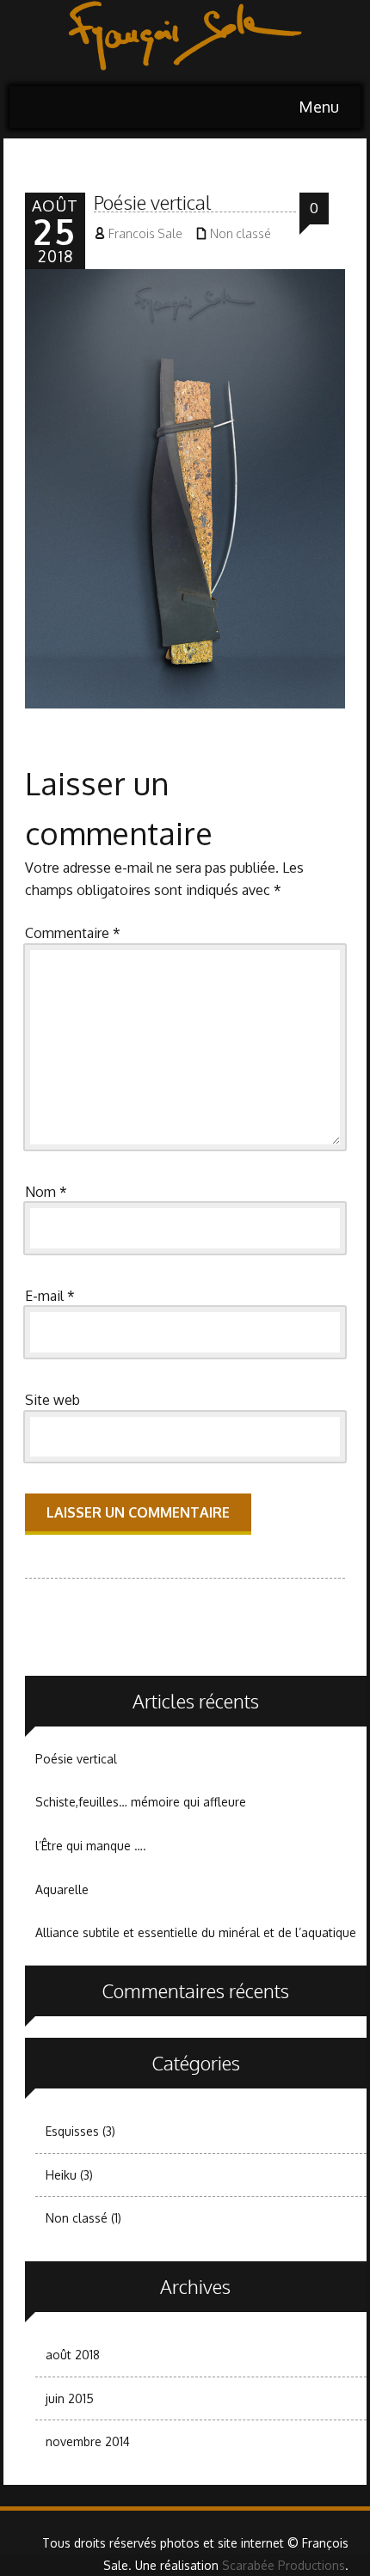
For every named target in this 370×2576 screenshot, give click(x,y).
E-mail (50, 1296)
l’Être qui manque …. (91, 1846)
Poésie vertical (76, 1759)
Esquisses (72, 2131)
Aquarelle (62, 1889)
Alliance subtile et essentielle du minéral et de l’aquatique (196, 1932)
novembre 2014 (88, 2441)
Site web (52, 1400)
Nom (46, 1192)
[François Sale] (185, 43)
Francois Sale (145, 233)
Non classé (240, 233)
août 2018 (73, 2355)
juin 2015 (70, 2398)
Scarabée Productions (284, 2565)
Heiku (61, 2175)
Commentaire (73, 933)
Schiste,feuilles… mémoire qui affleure (141, 1802)
